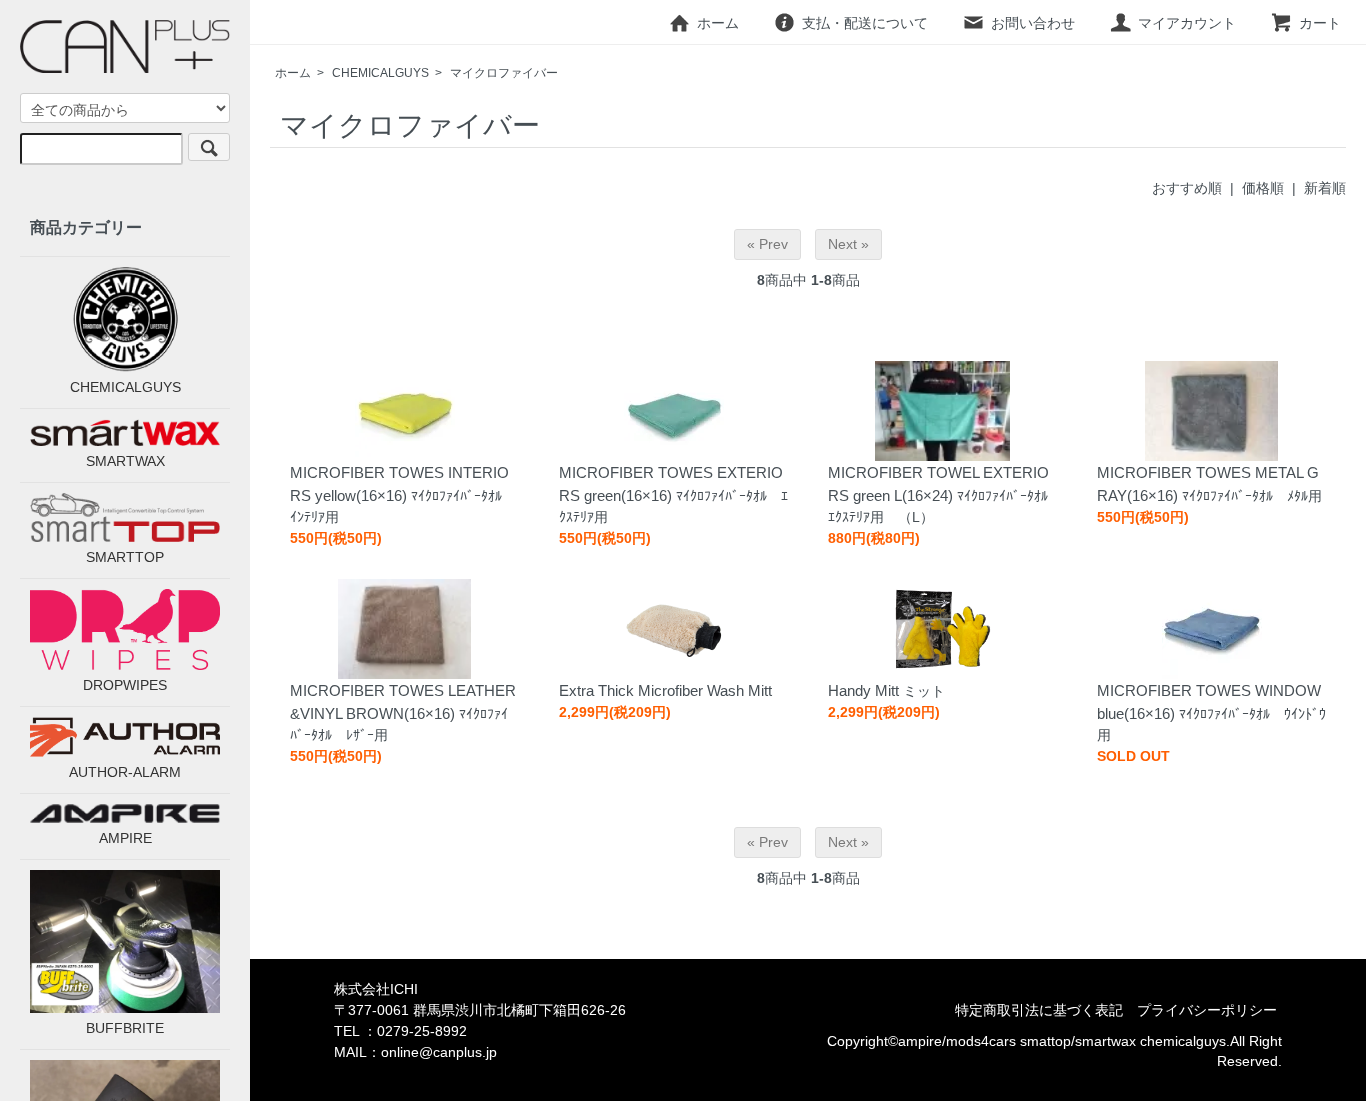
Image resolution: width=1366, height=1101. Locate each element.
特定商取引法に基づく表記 (1039, 1010)
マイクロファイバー (504, 73)
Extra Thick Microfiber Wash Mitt (665, 690)
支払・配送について (865, 23)
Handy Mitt (863, 690)
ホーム (718, 23)
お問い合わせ (1033, 23)
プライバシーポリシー (1207, 1010)
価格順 (1263, 188)
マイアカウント (1187, 23)
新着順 (1325, 188)
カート (1320, 23)
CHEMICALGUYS (380, 73)
